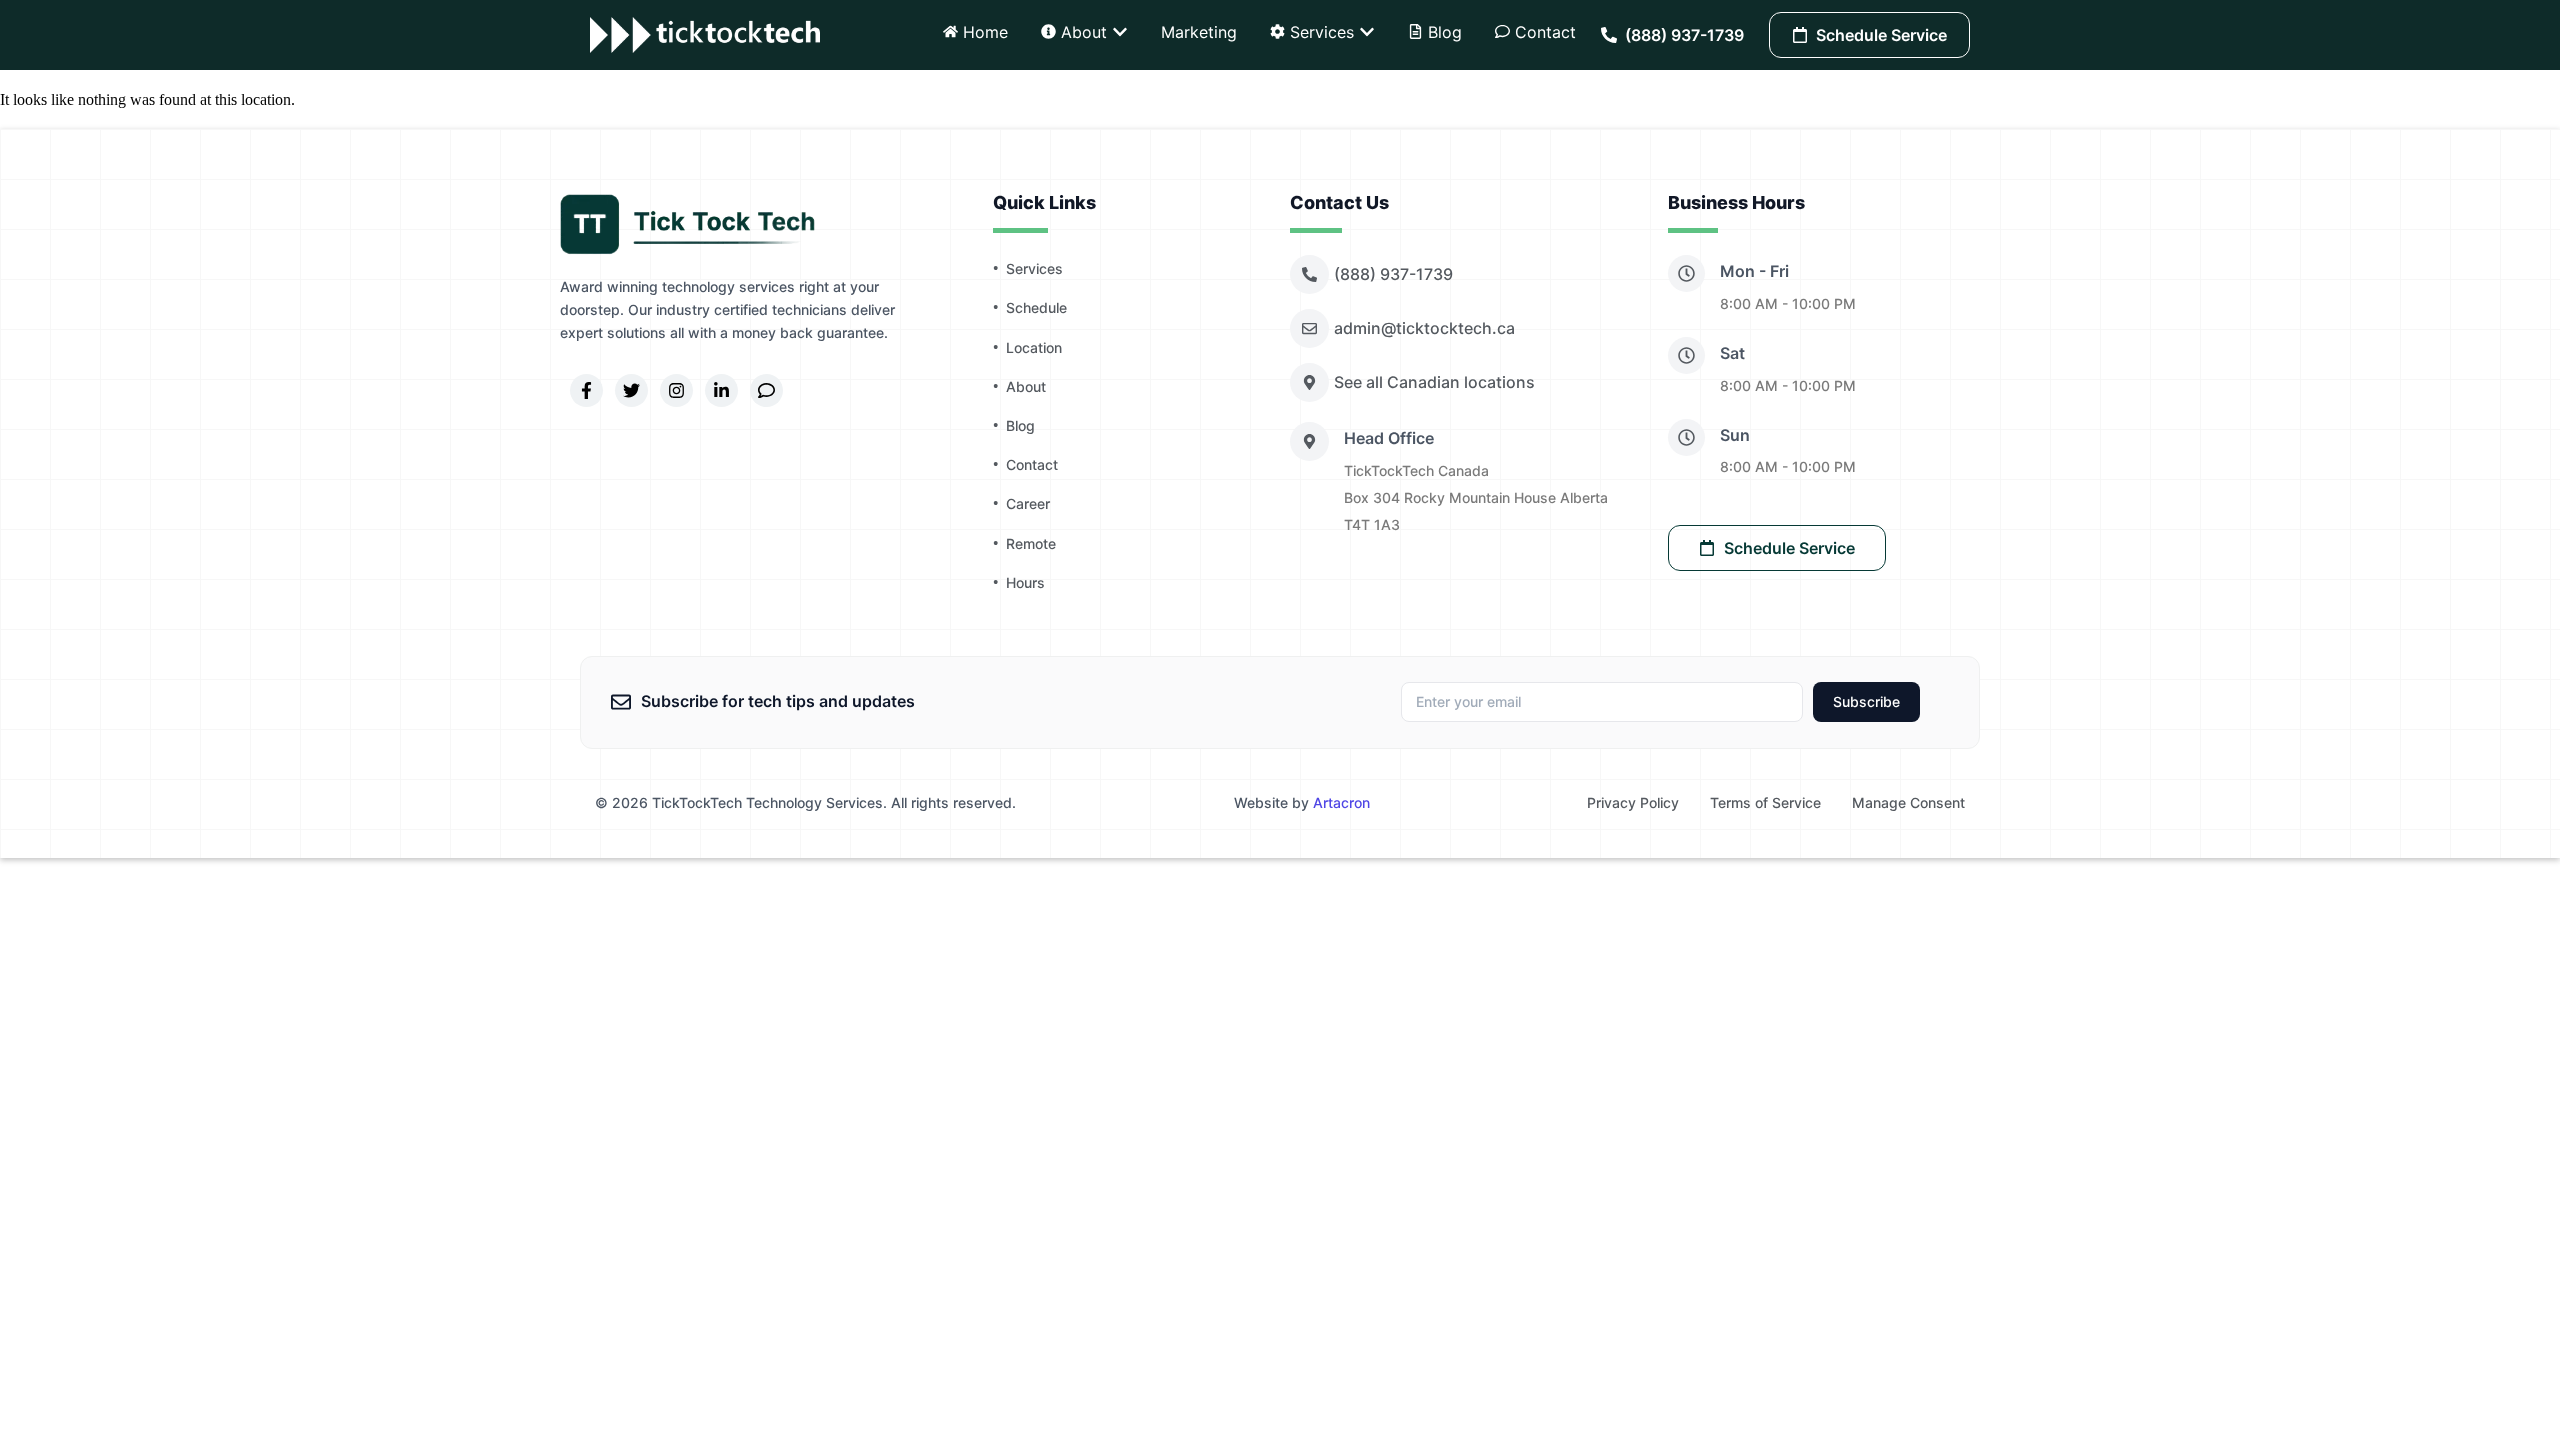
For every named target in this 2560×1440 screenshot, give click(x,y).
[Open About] (1120, 32)
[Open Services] (1367, 32)
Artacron (1341, 802)
